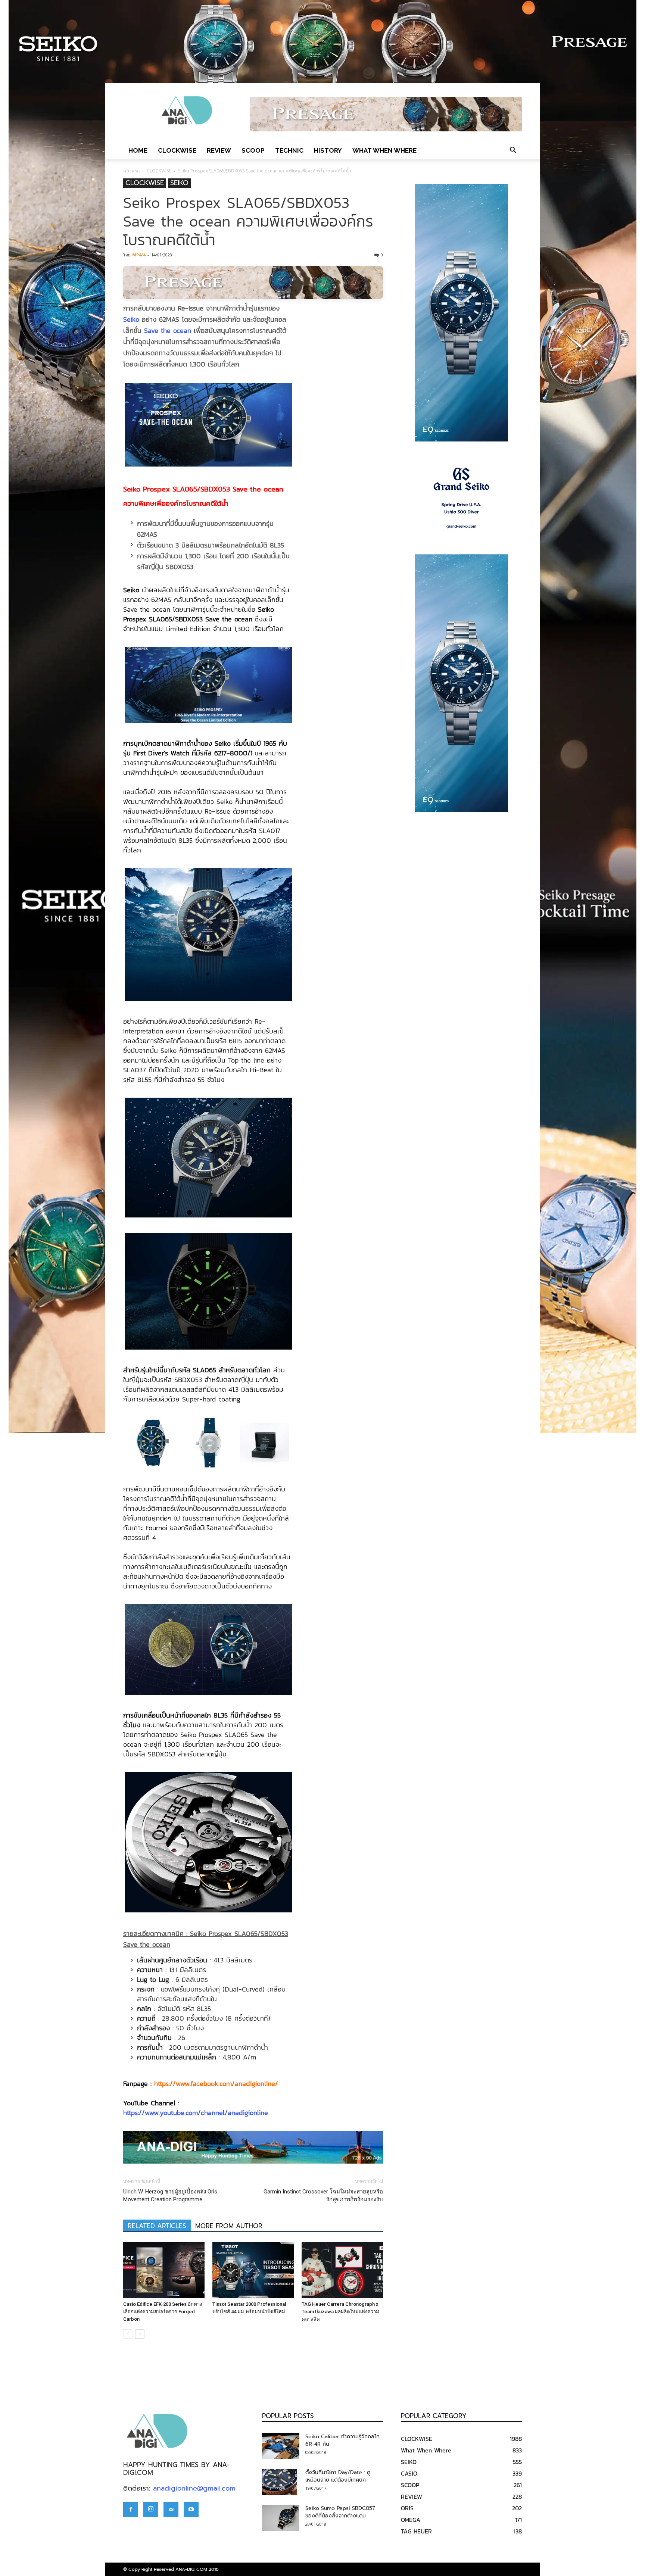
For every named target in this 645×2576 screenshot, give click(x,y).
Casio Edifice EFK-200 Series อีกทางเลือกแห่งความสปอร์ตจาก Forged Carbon (163, 2312)
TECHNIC (289, 150)
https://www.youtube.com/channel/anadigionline (196, 2113)
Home (138, 150)
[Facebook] (131, 2510)
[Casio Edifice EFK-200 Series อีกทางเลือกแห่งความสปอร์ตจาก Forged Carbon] (164, 2270)
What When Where (384, 150)
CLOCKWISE (177, 150)
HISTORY (328, 150)
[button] (513, 150)
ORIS (407, 2508)
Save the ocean (168, 330)
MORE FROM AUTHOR (229, 2226)
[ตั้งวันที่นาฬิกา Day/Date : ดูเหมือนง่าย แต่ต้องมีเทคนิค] (279, 2482)
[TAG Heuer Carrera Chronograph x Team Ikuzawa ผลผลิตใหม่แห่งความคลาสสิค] (342, 2270)
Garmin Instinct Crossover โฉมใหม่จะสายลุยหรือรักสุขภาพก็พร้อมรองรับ (323, 2195)
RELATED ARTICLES (157, 2226)
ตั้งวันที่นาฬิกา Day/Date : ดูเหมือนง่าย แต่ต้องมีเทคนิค (338, 2476)
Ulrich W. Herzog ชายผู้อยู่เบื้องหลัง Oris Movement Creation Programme (170, 2195)
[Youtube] (191, 2510)
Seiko (131, 319)
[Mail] (171, 2510)
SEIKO (179, 183)
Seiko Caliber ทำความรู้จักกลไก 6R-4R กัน (342, 2440)
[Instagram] (151, 2510)
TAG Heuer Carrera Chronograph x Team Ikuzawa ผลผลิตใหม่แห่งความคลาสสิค (340, 2312)
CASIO (409, 2473)
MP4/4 (139, 255)
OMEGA (411, 2520)
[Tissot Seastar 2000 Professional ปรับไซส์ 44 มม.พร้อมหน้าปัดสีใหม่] (253, 2270)
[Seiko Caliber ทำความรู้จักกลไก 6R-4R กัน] (281, 2446)
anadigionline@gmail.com (194, 2488)
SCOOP (253, 150)
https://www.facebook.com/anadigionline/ (216, 2084)
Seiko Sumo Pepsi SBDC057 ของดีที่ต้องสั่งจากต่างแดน (340, 2512)
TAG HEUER (416, 2531)
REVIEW (219, 150)
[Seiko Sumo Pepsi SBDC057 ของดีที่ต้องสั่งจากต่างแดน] (281, 2518)
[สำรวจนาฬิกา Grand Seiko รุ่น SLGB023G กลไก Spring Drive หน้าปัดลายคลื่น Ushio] (461, 498)
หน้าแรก (131, 171)
